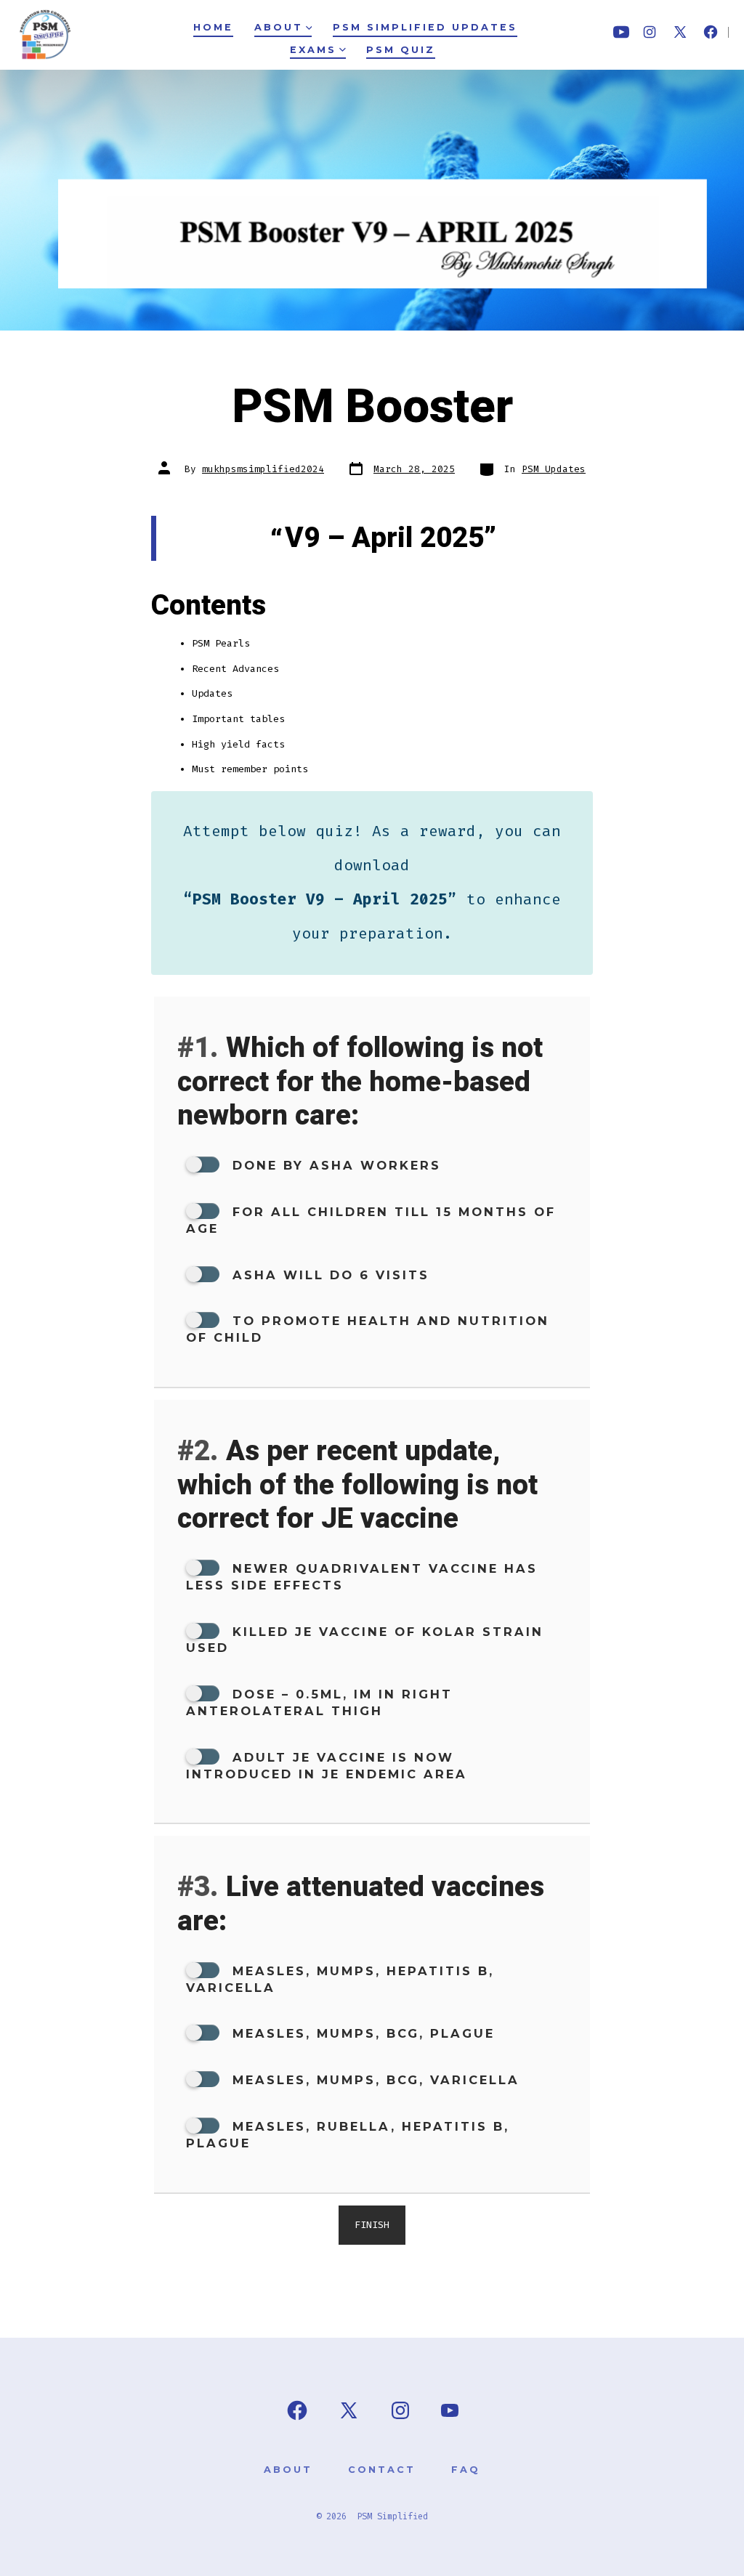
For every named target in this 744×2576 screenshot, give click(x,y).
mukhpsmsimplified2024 (263, 469)
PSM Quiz (401, 50)
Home (213, 27)
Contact (382, 2470)
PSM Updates (554, 469)
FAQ (466, 2470)
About (279, 27)
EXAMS (313, 50)
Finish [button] (372, 2225)
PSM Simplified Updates (425, 27)
